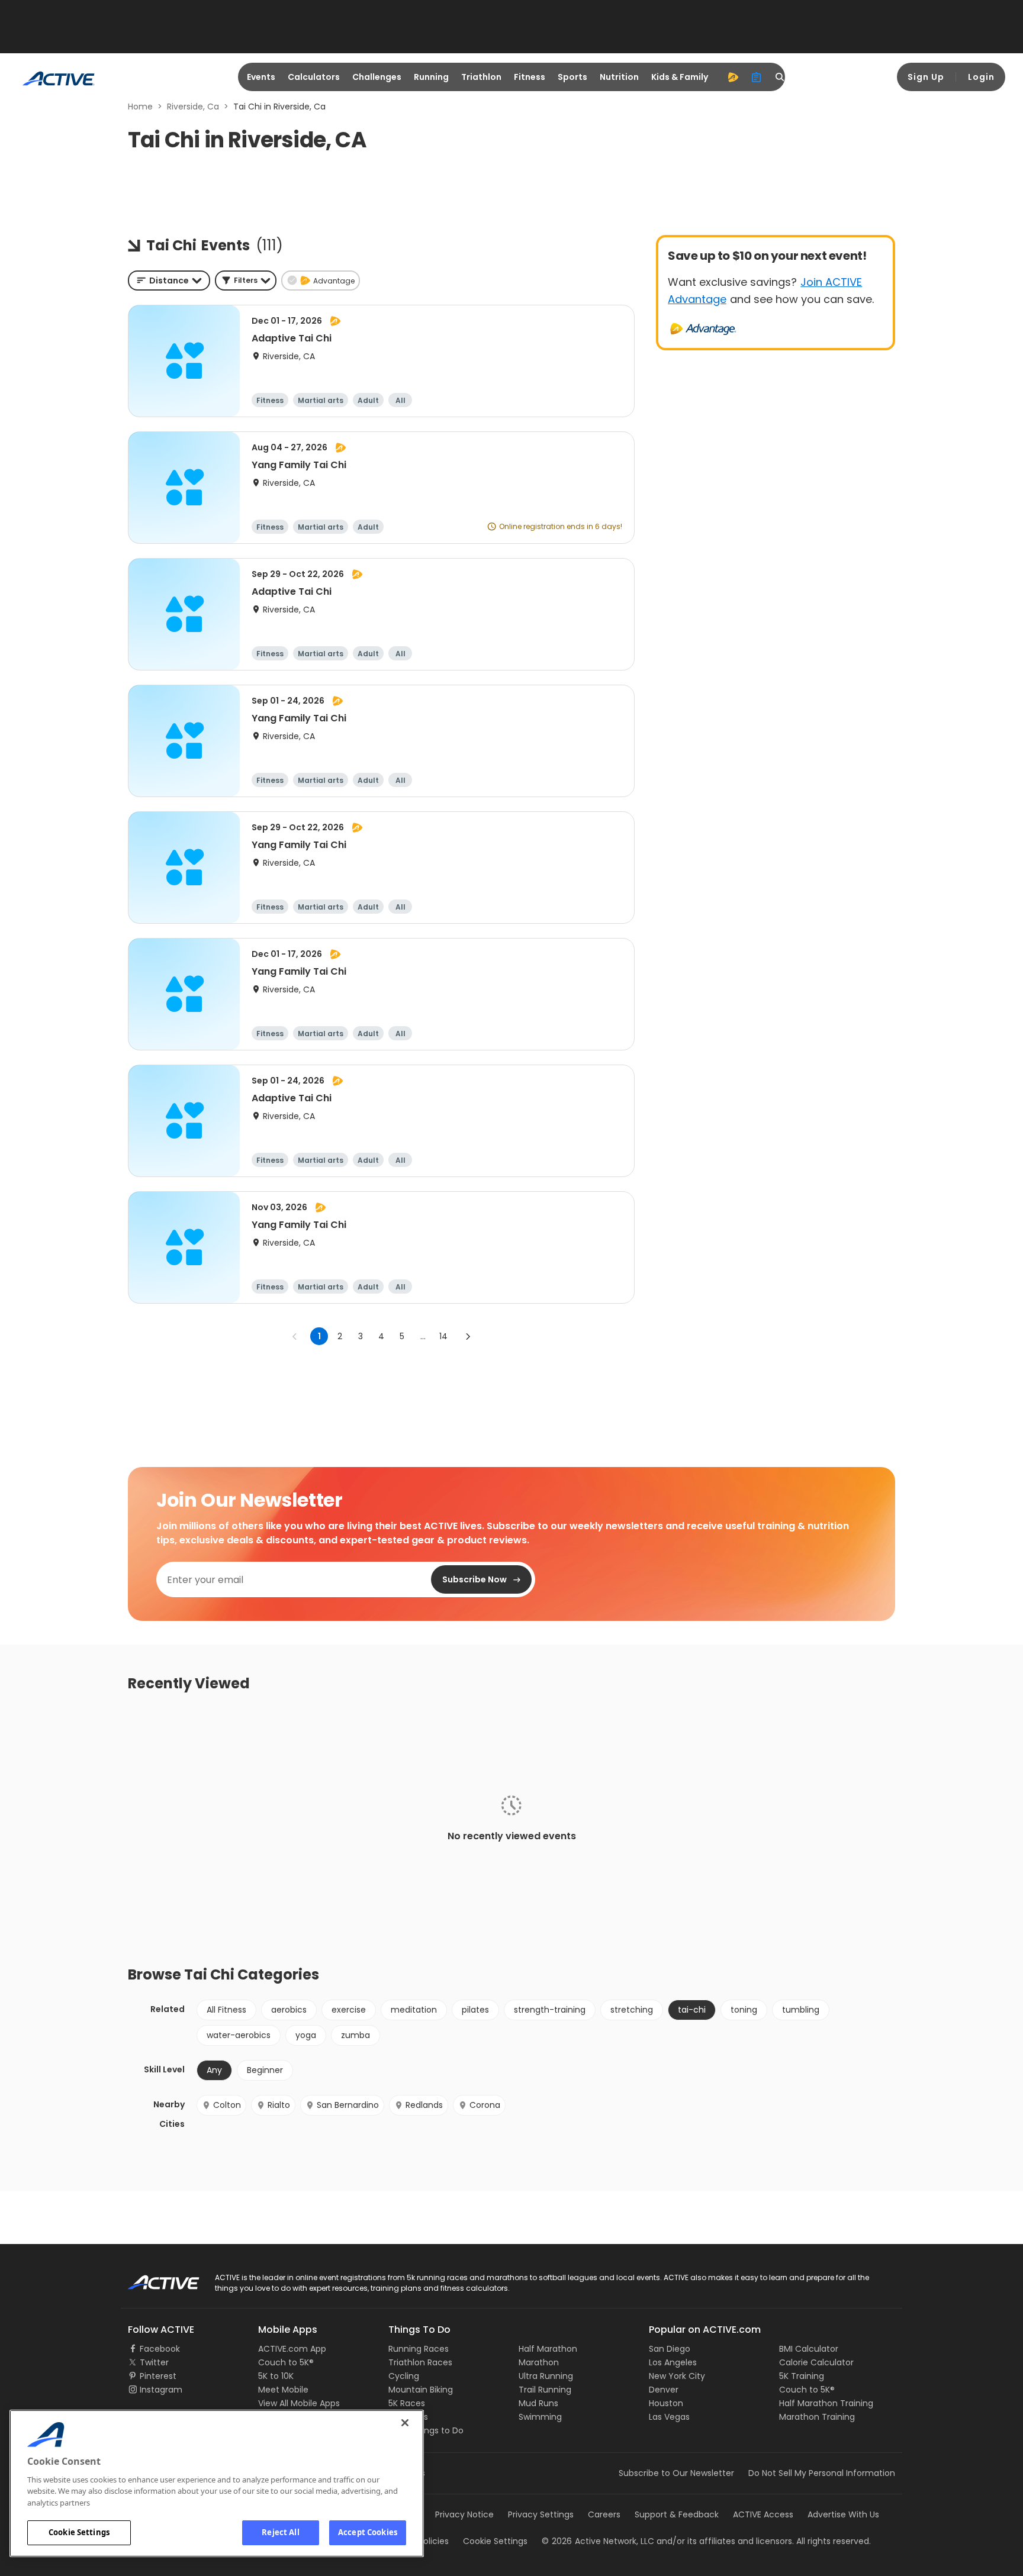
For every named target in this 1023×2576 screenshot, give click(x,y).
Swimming (540, 2417)
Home (140, 107)
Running (431, 77)
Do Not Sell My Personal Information (822, 2473)
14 (443, 1336)
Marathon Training (817, 2417)
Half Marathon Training (826, 2403)
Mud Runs (538, 2403)
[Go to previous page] (295, 1336)
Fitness (530, 77)
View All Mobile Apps (299, 2403)
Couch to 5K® (286, 2362)
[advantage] (733, 77)
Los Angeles (673, 2362)
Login (981, 77)
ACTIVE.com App (292, 2349)
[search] (780, 77)
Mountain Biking (421, 2390)
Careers (604, 2514)
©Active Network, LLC (598, 2541)
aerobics (289, 2010)
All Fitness (226, 2010)
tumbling (801, 2010)
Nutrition (619, 77)
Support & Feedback (677, 2514)
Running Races (419, 2349)
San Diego (670, 2349)
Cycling (404, 2376)
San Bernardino (348, 2105)
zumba (356, 2035)
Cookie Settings (79, 2532)
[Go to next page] (468, 1336)
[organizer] (757, 77)
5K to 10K (276, 2376)
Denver (664, 2390)
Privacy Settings (541, 2514)
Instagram (161, 2390)
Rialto (279, 2105)
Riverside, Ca (193, 107)
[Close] (405, 2423)
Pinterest (158, 2376)
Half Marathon (548, 2349)
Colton (227, 2105)
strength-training (550, 2010)
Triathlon (481, 77)
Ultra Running (546, 2376)
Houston (666, 2403)
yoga (306, 2035)
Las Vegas (669, 2417)
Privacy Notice (464, 2514)
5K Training (802, 2376)
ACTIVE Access (763, 2514)
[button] (246, 281)
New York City (677, 2376)
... (423, 1336)
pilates (475, 2010)
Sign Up (926, 77)
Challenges (377, 77)
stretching (632, 2010)
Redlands (424, 2105)
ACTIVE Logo (153, 2278)
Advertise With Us (843, 2514)
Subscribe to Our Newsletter (676, 2473)
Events (261, 77)
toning (744, 2010)
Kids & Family (680, 77)
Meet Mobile (283, 2390)
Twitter (154, 2362)
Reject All (280, 2532)
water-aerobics (239, 2035)
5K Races (407, 2403)
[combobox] (169, 281)
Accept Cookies (368, 2532)
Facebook (160, 2349)
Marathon (539, 2362)
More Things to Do (426, 2430)
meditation (414, 2010)
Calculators (314, 77)
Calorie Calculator (816, 2362)
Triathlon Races (420, 2362)
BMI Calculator (809, 2349)
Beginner (265, 2070)
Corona (485, 2105)
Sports (572, 77)
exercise (349, 2010)
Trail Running (545, 2390)
